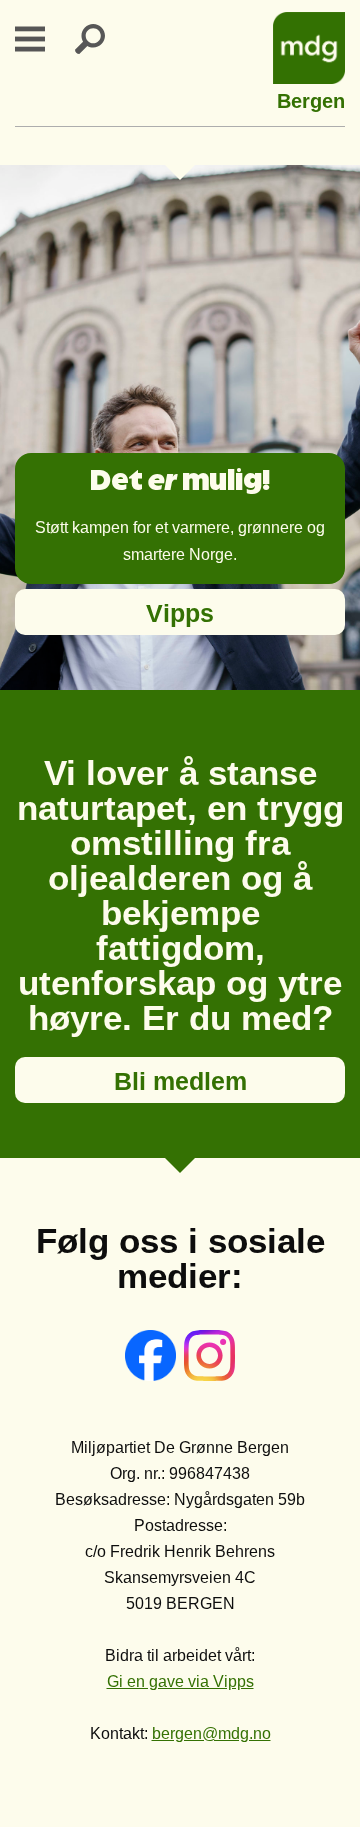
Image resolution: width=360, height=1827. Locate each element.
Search (102, 39)
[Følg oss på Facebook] (152, 1375)
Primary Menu (42, 39)
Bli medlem (180, 1081)
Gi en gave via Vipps (180, 1681)
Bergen (311, 98)
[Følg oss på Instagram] (209, 1375)
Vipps (180, 613)
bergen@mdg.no (211, 1733)
